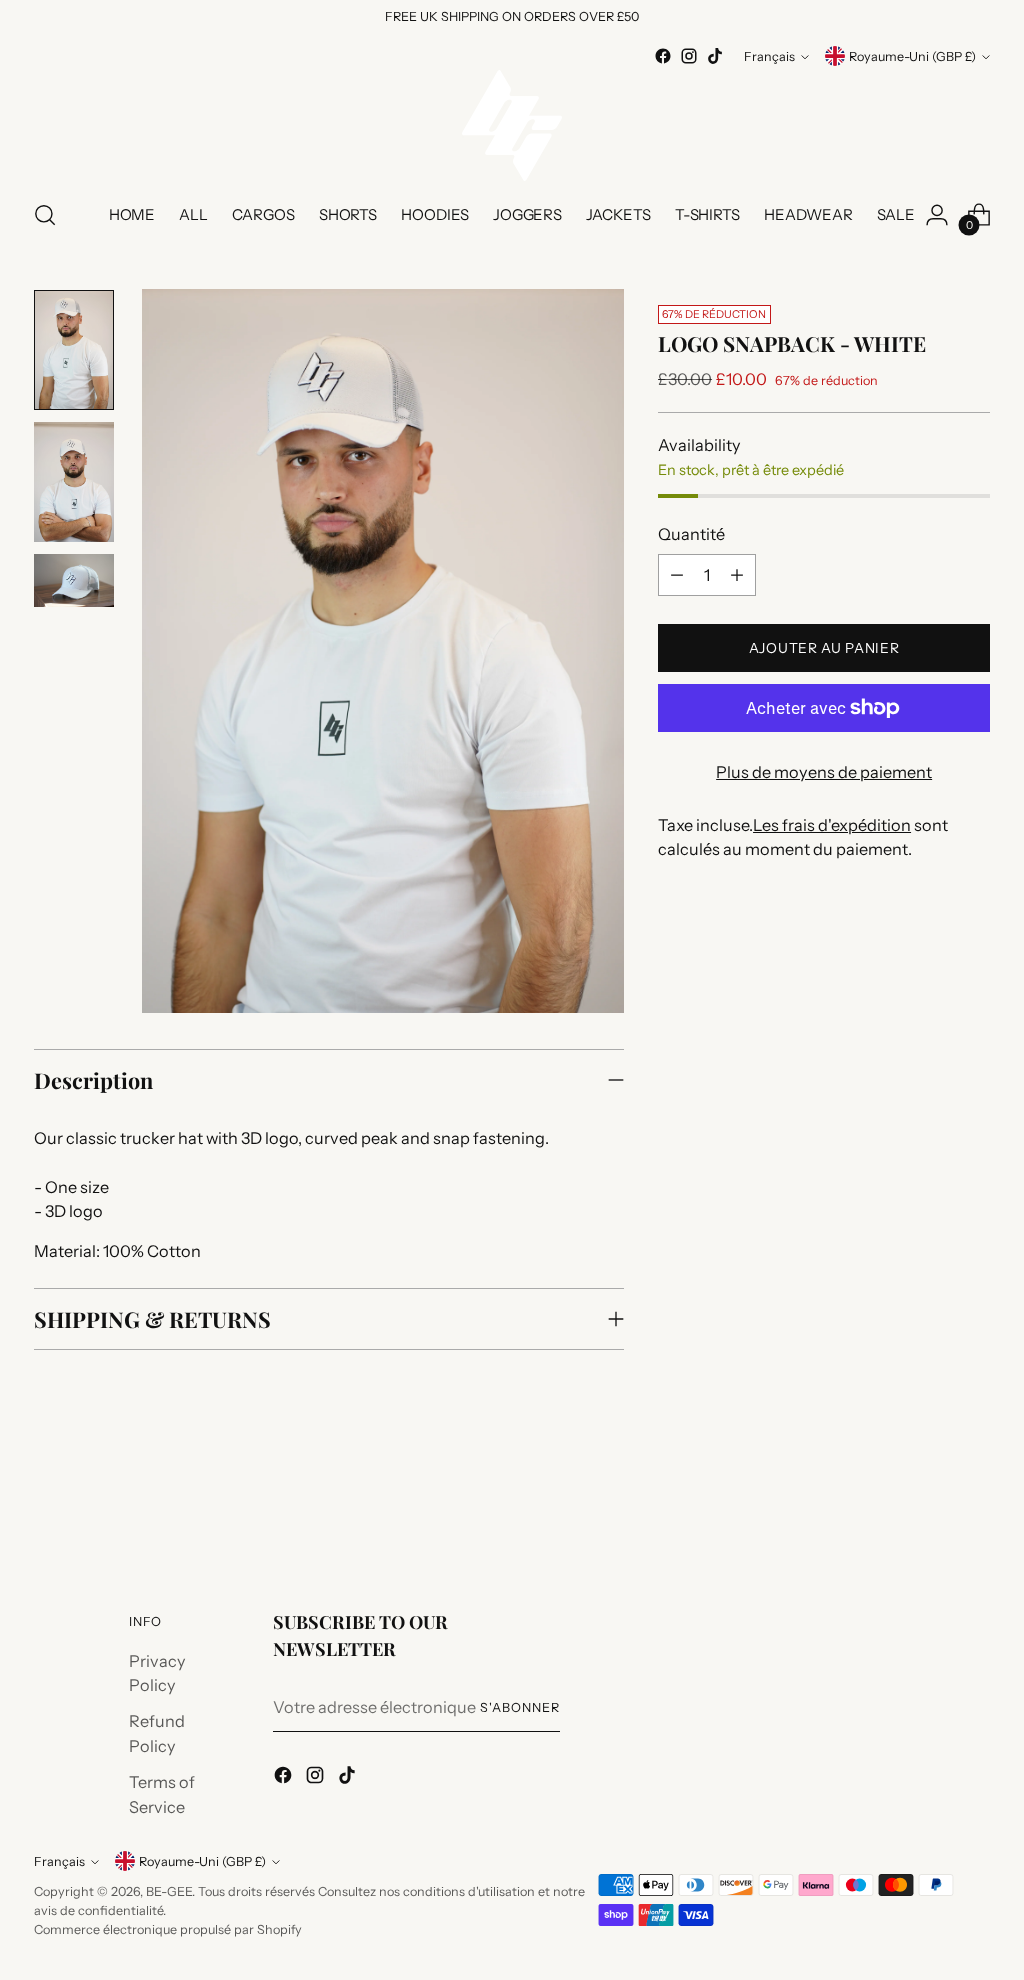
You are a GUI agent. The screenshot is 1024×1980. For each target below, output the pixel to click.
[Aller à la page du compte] (937, 215)
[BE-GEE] (512, 125)
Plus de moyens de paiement (824, 772)
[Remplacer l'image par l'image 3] (74, 580)
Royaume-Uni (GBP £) (912, 56)
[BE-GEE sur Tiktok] (715, 56)
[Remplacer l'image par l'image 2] (74, 482)
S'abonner (520, 1707)
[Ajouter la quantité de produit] (737, 575)
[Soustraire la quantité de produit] (677, 575)
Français (769, 56)
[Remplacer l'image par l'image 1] (74, 350)
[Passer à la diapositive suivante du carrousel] (973, 1499)
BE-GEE (169, 1891)
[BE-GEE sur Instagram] (689, 56)
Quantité (691, 534)
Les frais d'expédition (832, 825)
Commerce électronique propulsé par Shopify (168, 1929)
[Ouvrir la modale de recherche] (45, 215)
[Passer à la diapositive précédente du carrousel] (927, 1500)
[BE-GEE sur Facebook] (663, 56)
